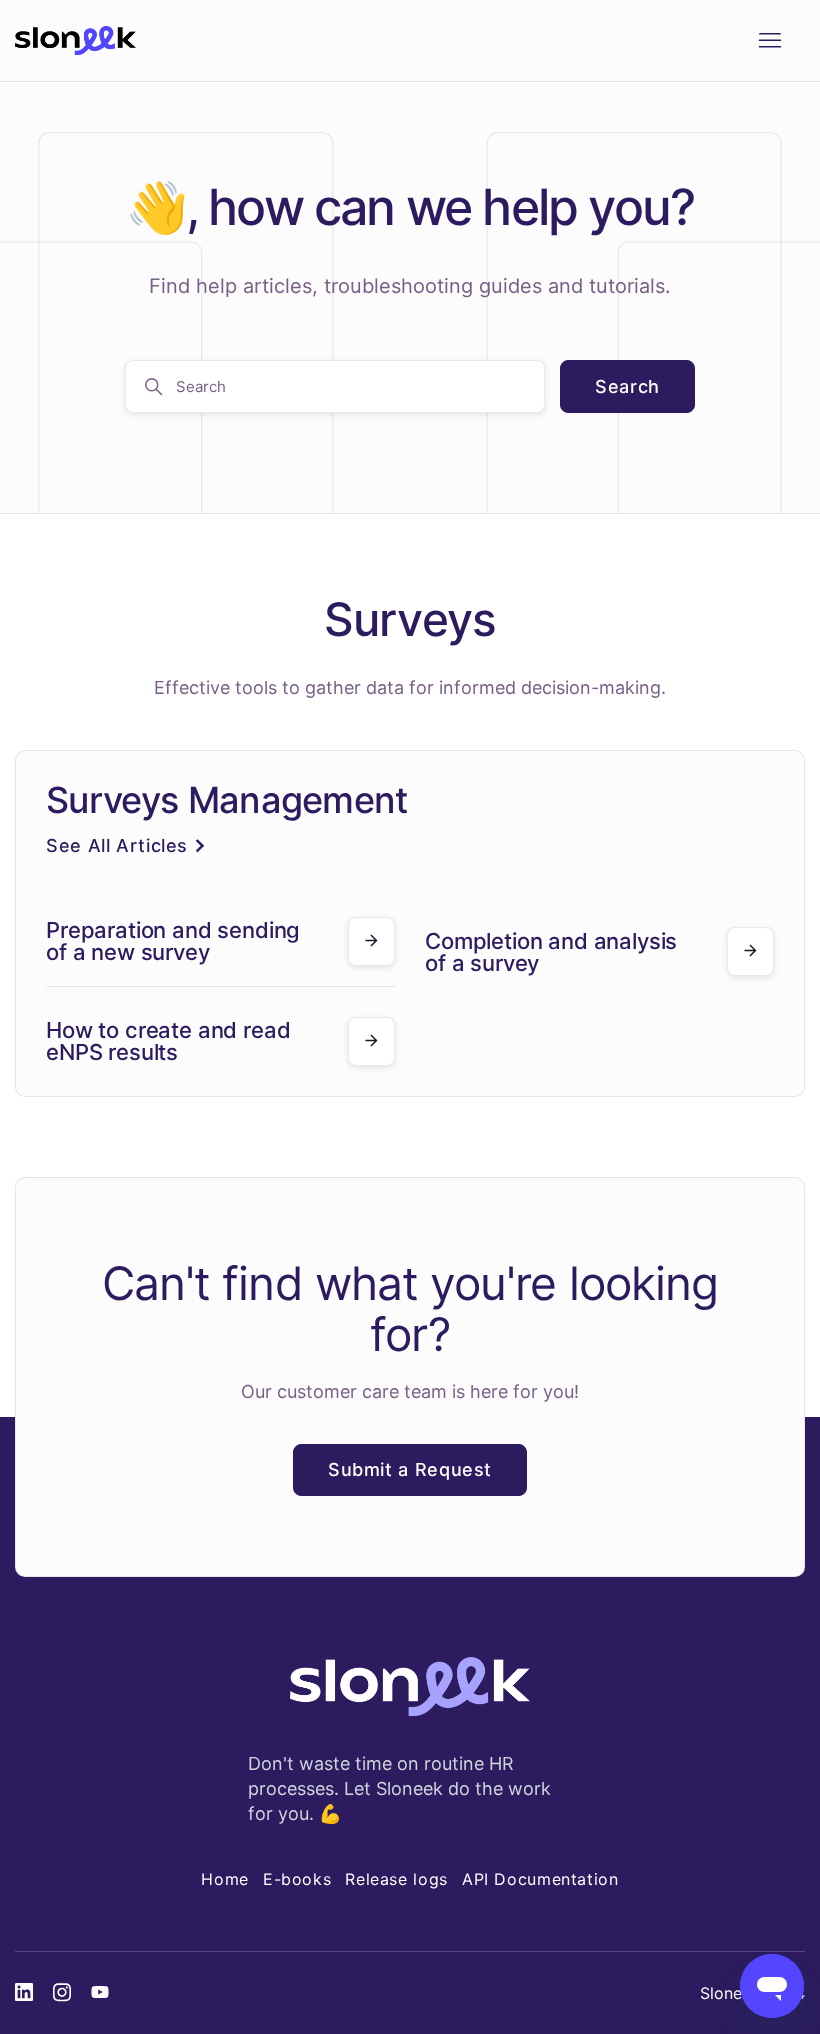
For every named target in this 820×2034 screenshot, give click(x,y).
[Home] (75, 41)
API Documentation (540, 1879)
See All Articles (117, 845)
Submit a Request (410, 1469)
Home (225, 1879)
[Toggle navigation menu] (769, 41)
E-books (297, 1879)
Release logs (396, 1879)
